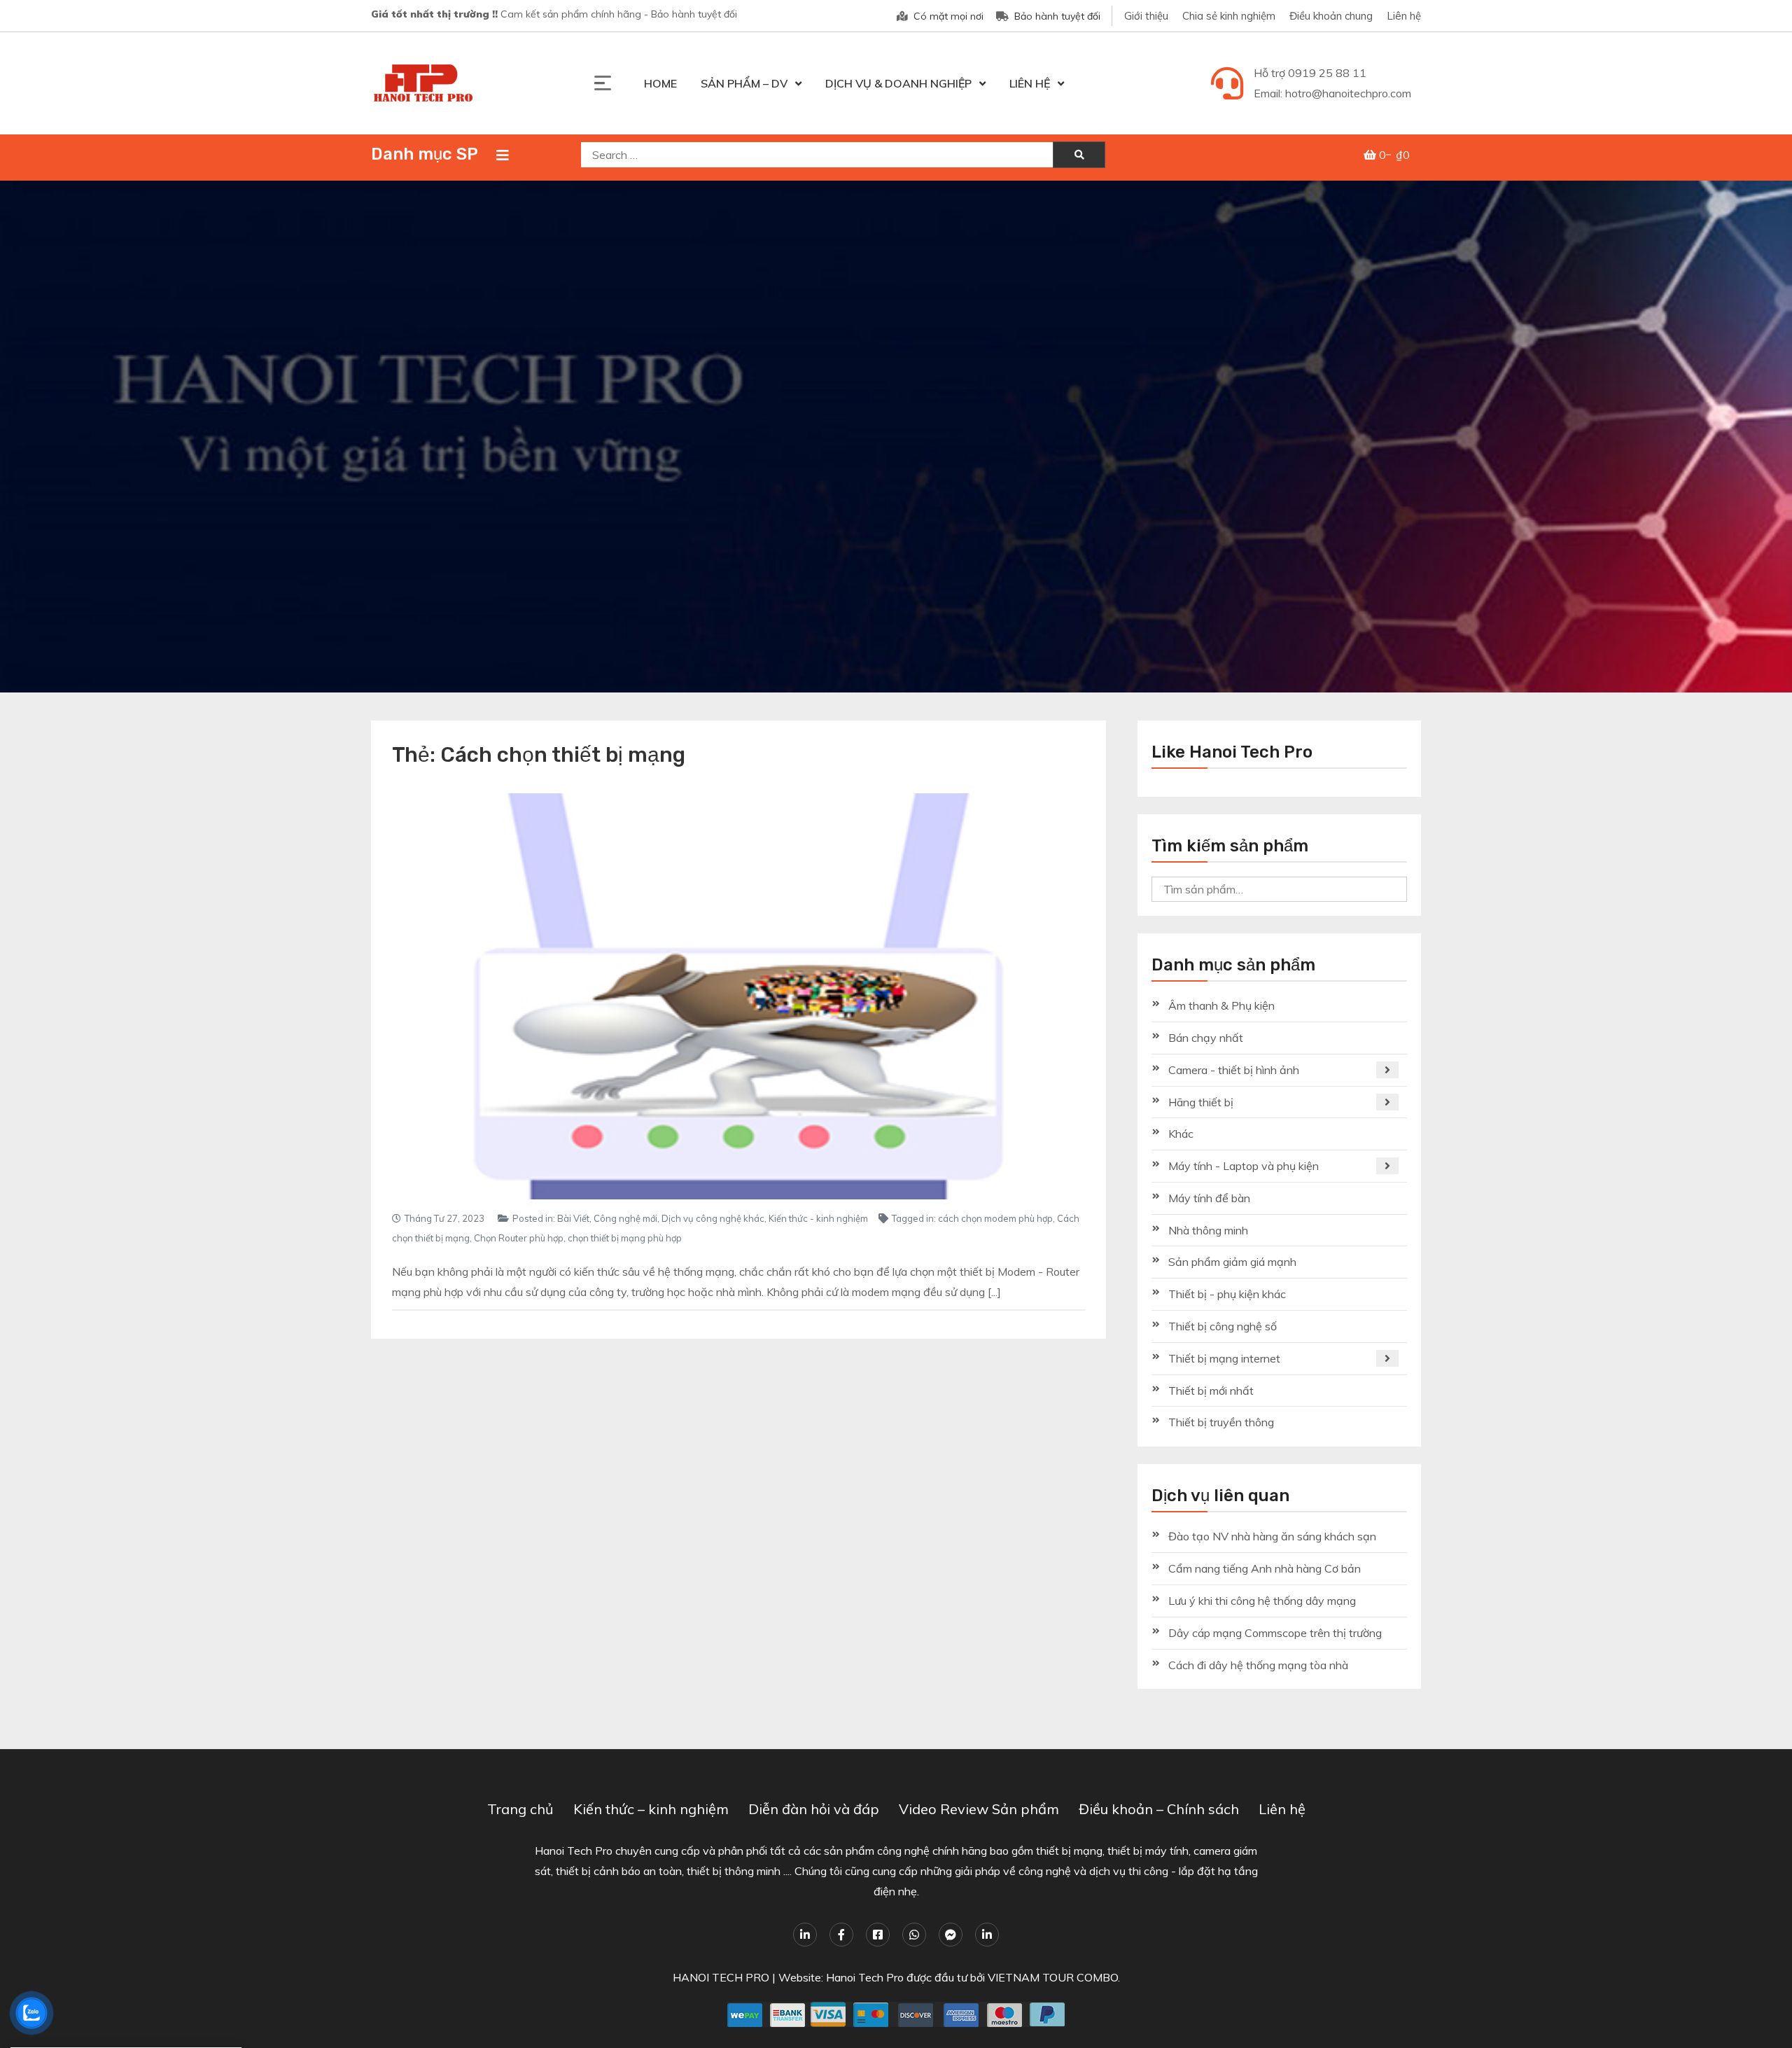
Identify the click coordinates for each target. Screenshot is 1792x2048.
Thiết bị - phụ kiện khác (1227, 1294)
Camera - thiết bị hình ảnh (1234, 1070)
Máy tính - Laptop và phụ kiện (1244, 1166)
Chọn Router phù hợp (519, 1238)
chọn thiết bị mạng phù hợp (625, 1238)
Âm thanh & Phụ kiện (1221, 1005)
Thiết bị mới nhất (1211, 1391)
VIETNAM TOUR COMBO (1053, 1977)
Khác (1181, 1134)
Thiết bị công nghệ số (1223, 1326)
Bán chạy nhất (1206, 1038)
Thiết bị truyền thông (1221, 1422)
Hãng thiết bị (1201, 1102)
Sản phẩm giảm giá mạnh (1232, 1262)
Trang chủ (520, 1809)
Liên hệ (1404, 16)
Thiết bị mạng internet (1224, 1358)
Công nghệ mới (625, 1218)
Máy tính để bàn (1209, 1198)
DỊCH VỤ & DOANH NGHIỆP (898, 83)
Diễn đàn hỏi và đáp (814, 1809)
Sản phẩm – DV (744, 83)
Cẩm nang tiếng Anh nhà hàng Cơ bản (1265, 1568)
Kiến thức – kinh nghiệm (651, 1809)
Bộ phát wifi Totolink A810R (88, 1998)
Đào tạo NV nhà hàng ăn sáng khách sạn (1272, 1536)
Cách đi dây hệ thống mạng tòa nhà (1258, 1665)
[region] (896, 437)
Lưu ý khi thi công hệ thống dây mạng (1262, 1601)
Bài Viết (573, 1218)
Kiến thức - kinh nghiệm (818, 1218)
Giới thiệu (1146, 16)
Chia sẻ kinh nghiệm (1229, 16)
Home (660, 83)
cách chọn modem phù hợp (995, 1218)
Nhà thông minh (1208, 1230)
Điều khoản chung (1331, 16)
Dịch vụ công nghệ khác (713, 1218)
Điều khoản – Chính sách (1159, 1809)
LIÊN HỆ (1030, 83)
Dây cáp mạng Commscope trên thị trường (1275, 1633)
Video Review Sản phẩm (979, 1809)
